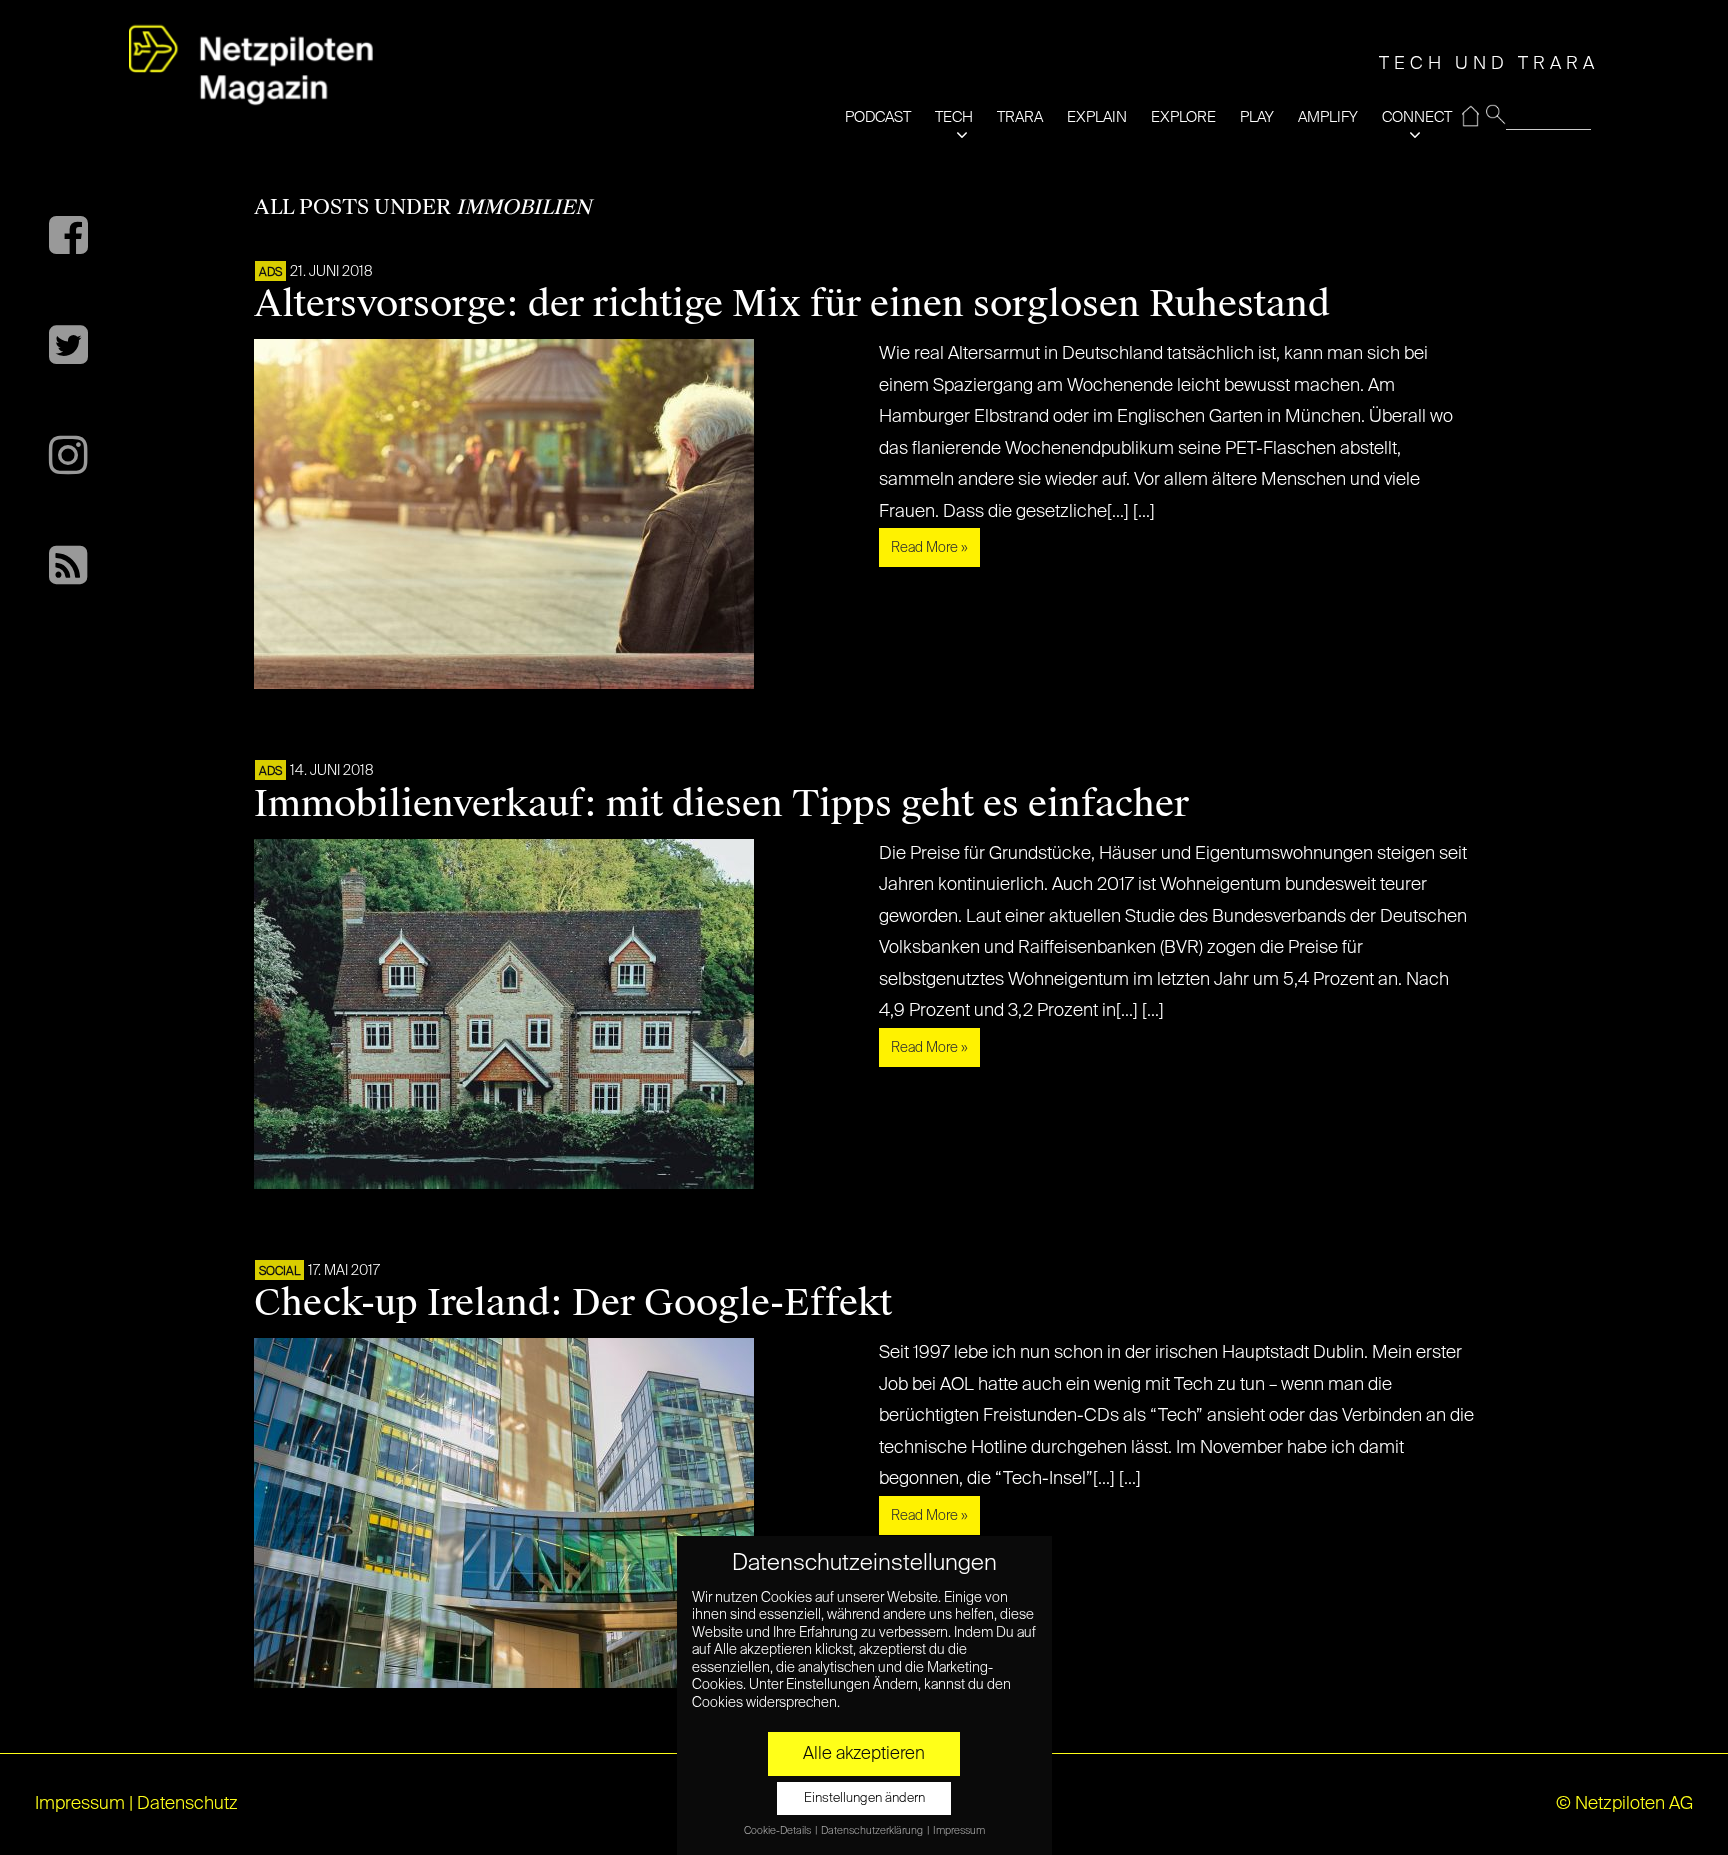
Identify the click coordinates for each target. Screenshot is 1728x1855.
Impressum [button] (959, 1831)
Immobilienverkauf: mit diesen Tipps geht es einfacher (721, 804)
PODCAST (878, 117)
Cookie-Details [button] (778, 1831)
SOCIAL (279, 1272)
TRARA (1020, 117)
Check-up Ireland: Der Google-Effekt (573, 1303)
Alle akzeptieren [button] (864, 1754)
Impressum (80, 1804)
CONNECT (1417, 117)
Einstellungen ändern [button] (864, 1798)
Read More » (929, 548)
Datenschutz (187, 1804)
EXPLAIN (1097, 117)
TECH (954, 117)
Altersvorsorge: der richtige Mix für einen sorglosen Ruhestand (792, 304)
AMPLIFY (1328, 117)
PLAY (1257, 117)
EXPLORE (1183, 117)
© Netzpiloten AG (1624, 1804)
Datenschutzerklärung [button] (873, 1831)
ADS (270, 273)
